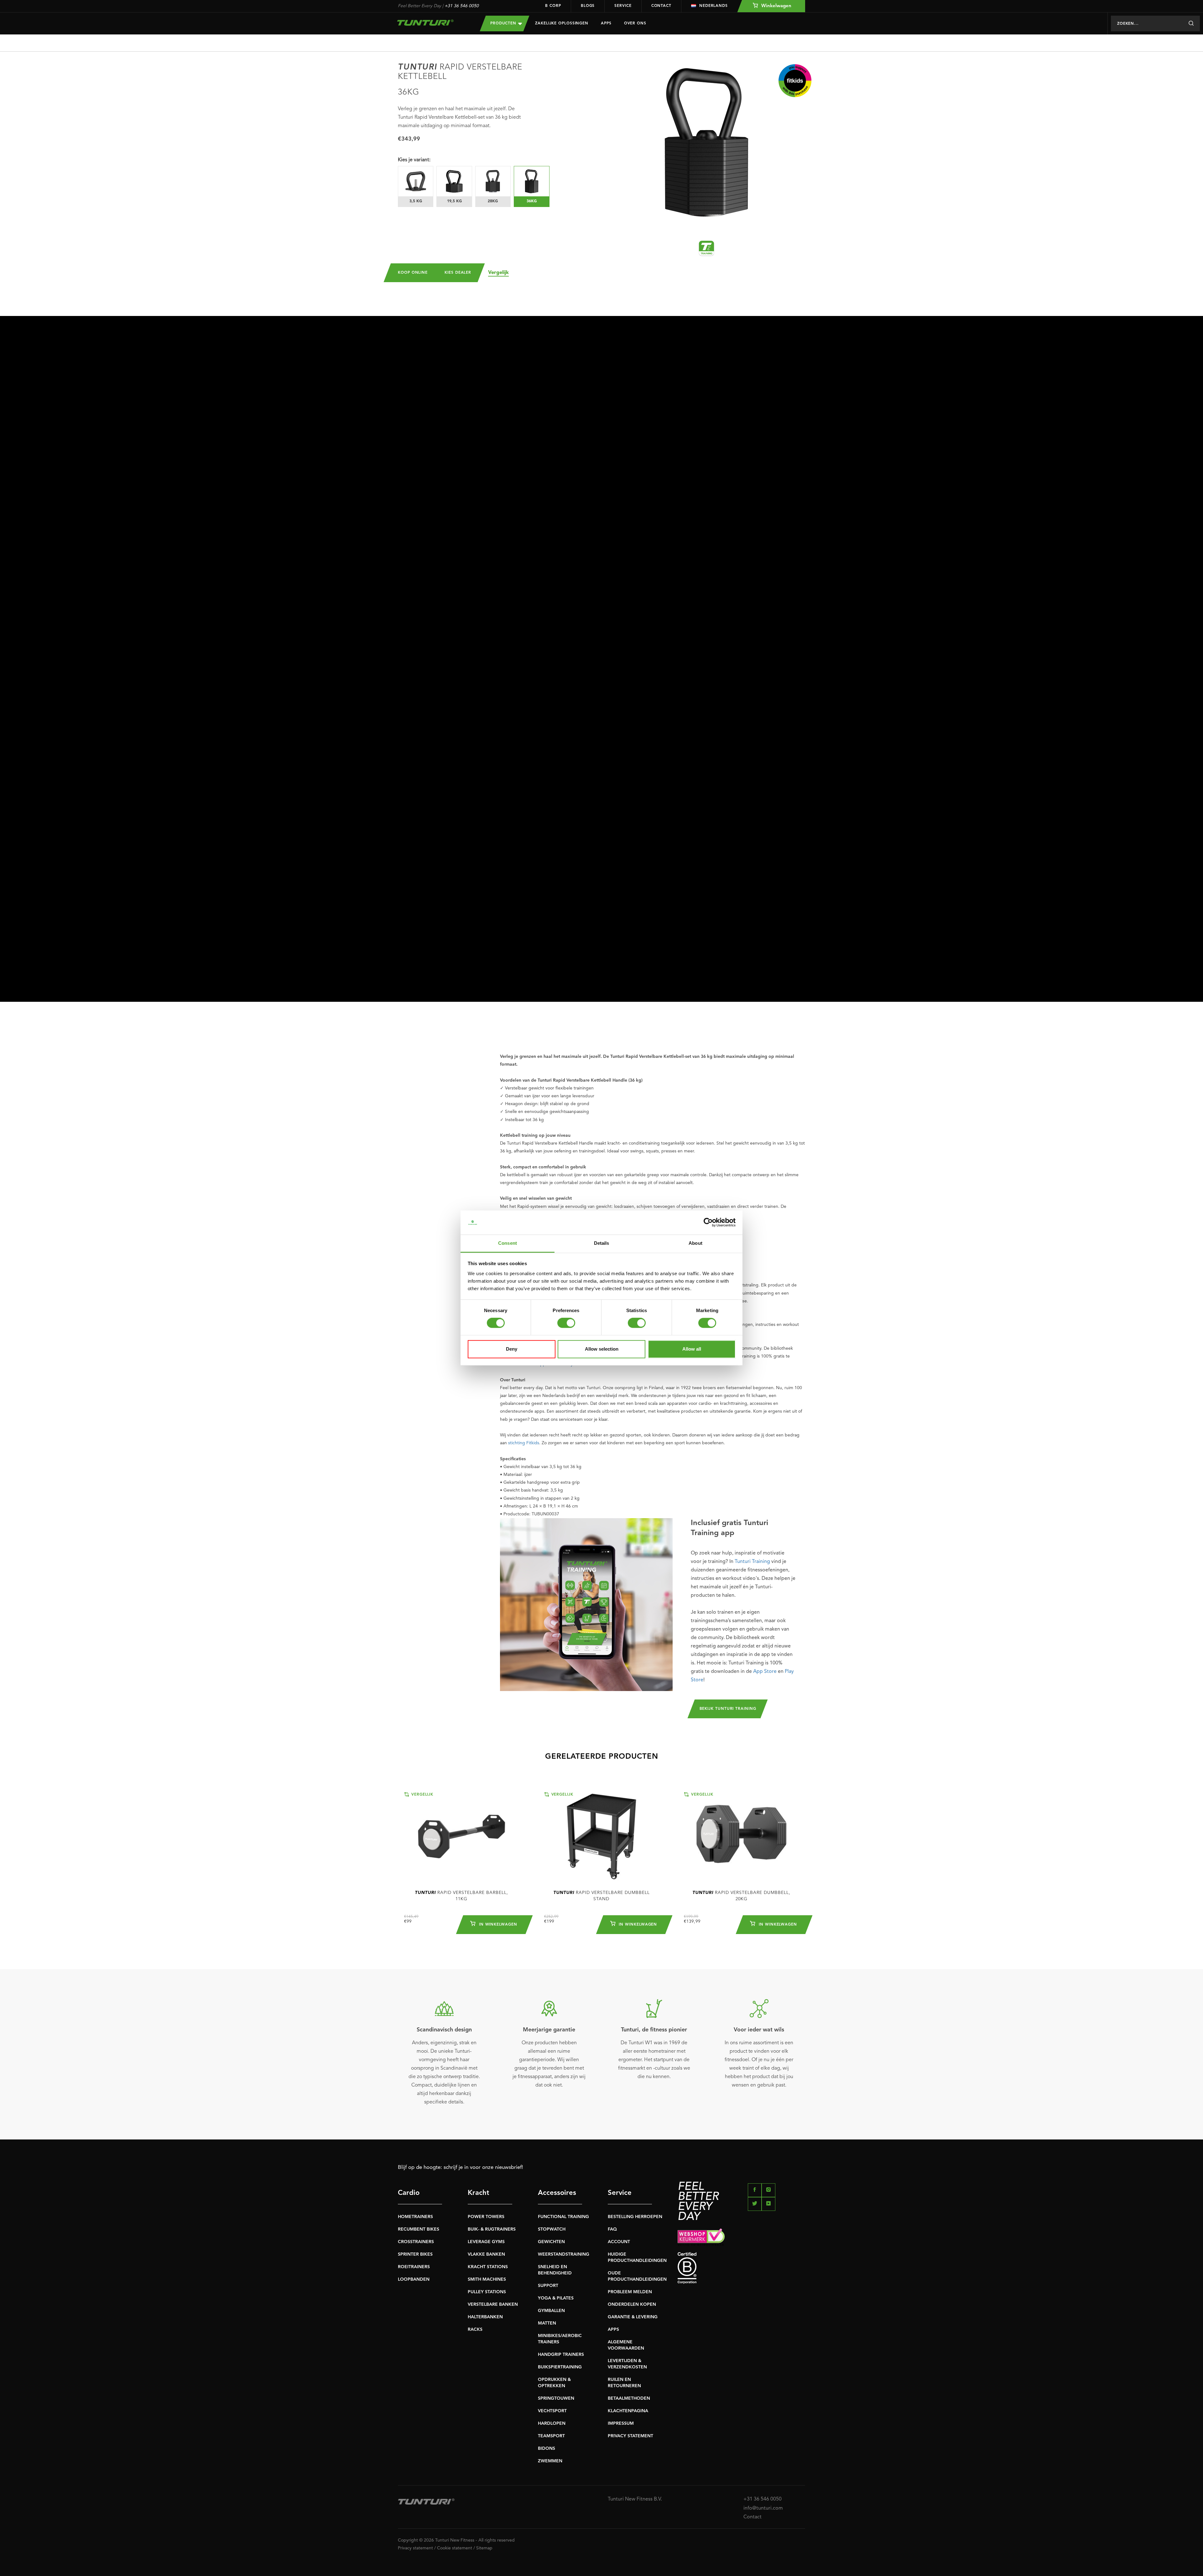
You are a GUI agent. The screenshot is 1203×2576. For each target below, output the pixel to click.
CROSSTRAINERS (416, 2242)
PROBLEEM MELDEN (630, 2292)
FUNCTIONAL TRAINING (563, 2217)
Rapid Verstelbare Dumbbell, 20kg (741, 1896)
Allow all (692, 1349)
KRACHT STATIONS (488, 2267)
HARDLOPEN (552, 2423)
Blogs (588, 6)
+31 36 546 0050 (462, 6)
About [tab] (695, 1243)
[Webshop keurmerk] (741, 2237)
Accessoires (557, 2193)
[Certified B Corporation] (741, 2268)
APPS (613, 2330)
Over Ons (635, 23)
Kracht (479, 2193)
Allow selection (602, 1349)
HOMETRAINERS (415, 2217)
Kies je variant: (414, 160)
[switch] (566, 1323)
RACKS (475, 2330)
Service (623, 6)
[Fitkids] (795, 81)
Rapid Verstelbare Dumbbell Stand (601, 1896)
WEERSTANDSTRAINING (564, 2254)
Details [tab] (602, 1243)
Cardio (409, 2193)
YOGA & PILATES (556, 2298)
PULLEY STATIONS (487, 2292)
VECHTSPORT (552, 2411)
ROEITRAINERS (414, 2267)
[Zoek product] (1191, 23)
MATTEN (547, 2323)
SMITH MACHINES (487, 2279)
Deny (512, 1349)
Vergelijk (498, 273)
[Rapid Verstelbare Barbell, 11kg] (462, 1836)
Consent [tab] (508, 1243)
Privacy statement (415, 2548)
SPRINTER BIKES (415, 2254)
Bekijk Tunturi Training (728, 1709)
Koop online (413, 273)
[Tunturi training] (706, 248)
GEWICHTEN (551, 2242)
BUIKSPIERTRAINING (560, 2367)
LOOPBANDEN (414, 2279)
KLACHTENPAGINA (628, 2411)
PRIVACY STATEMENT (630, 2436)
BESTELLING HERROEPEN (635, 2217)
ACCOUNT (619, 2242)
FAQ (612, 2229)
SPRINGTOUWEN (556, 2398)
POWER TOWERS (486, 2217)
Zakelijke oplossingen (562, 23)
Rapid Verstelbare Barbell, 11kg (461, 1896)
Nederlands (713, 6)
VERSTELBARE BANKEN (493, 2304)
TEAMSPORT (551, 2436)
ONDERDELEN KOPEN (632, 2304)
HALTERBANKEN (485, 2317)
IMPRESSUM (621, 2423)
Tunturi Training (752, 1562)
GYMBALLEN (551, 2311)
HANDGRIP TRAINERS (561, 2355)
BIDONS (547, 2449)
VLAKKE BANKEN (486, 2254)
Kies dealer (458, 273)
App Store (765, 1672)
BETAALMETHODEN (629, 2398)
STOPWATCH (552, 2229)
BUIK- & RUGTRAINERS (492, 2229)
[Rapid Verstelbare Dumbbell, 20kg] (741, 1836)
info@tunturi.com (763, 2508)
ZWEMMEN (550, 2461)
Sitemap (484, 2548)
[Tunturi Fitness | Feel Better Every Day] (433, 23)
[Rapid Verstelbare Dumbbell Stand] (602, 1836)
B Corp (553, 6)
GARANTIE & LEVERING (633, 2317)
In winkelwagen (497, 1925)
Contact (661, 6)
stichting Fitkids (524, 1443)
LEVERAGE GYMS (486, 2242)
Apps (606, 23)
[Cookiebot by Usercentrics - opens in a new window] (708, 1223)
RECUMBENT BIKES (419, 2229)
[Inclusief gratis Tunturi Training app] (586, 1605)
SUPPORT (548, 2286)
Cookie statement (455, 2548)
